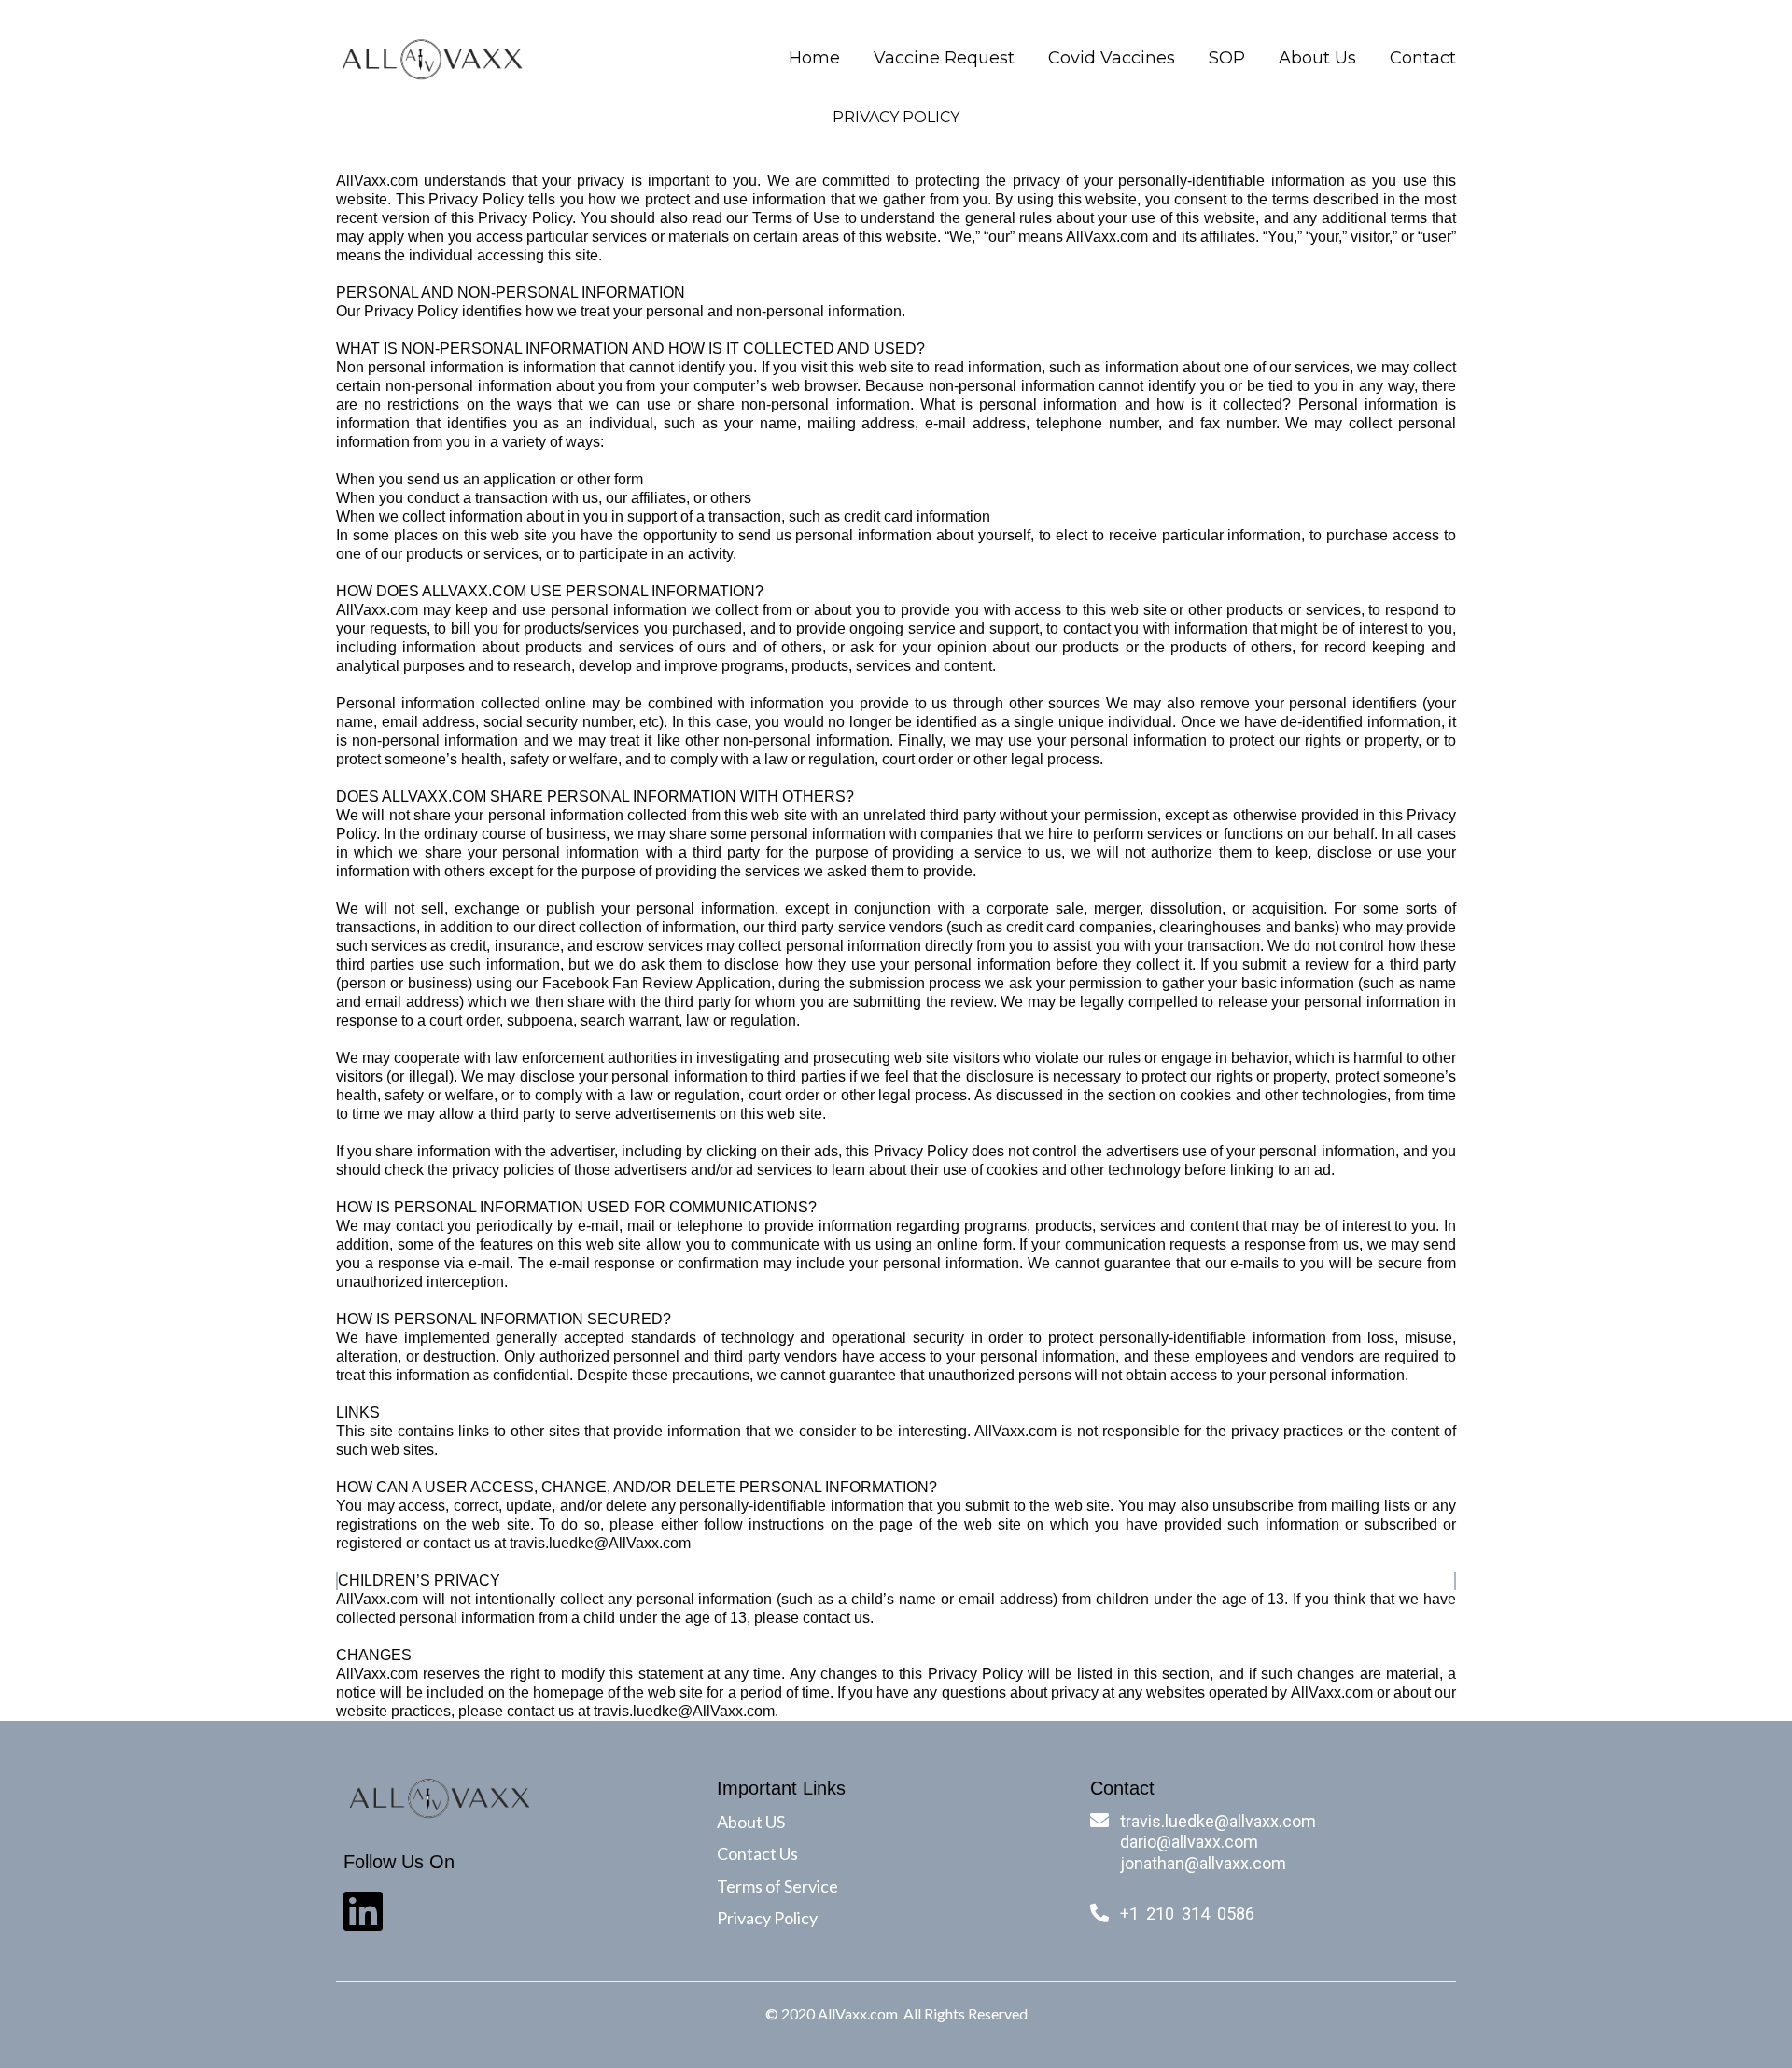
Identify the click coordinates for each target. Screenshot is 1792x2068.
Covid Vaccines (1112, 58)
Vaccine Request (944, 58)
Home (814, 58)
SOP (1227, 58)
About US (751, 1822)
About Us (1317, 58)
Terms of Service (777, 1886)
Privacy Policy (767, 1918)
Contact (1423, 58)
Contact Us (757, 1853)
